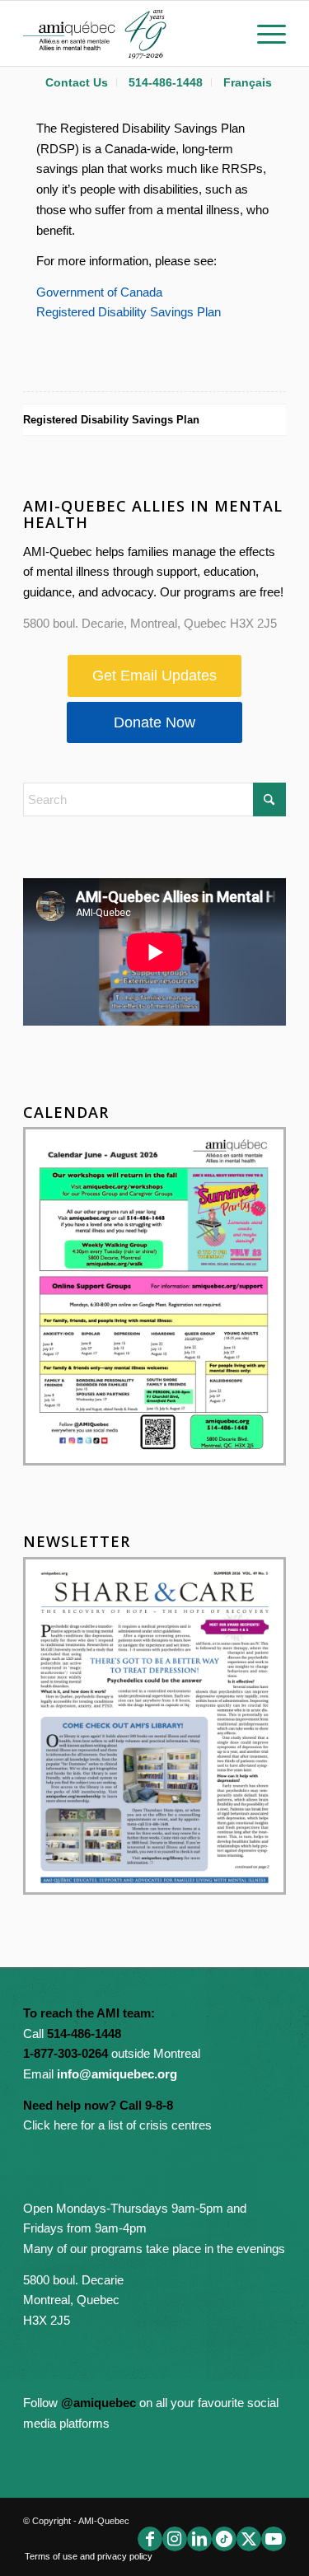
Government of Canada (99, 292)
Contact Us (77, 82)
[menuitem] (77, 82)
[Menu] (263, 33)
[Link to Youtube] (274, 2539)
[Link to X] (249, 2539)
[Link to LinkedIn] (199, 2539)
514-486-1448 (166, 82)
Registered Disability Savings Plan (129, 312)
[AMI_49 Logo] (128, 33)
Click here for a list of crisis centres (117, 2125)
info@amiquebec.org (117, 2074)
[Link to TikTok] (224, 2539)
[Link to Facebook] (150, 2539)
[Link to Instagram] (175, 2539)
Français (248, 82)
